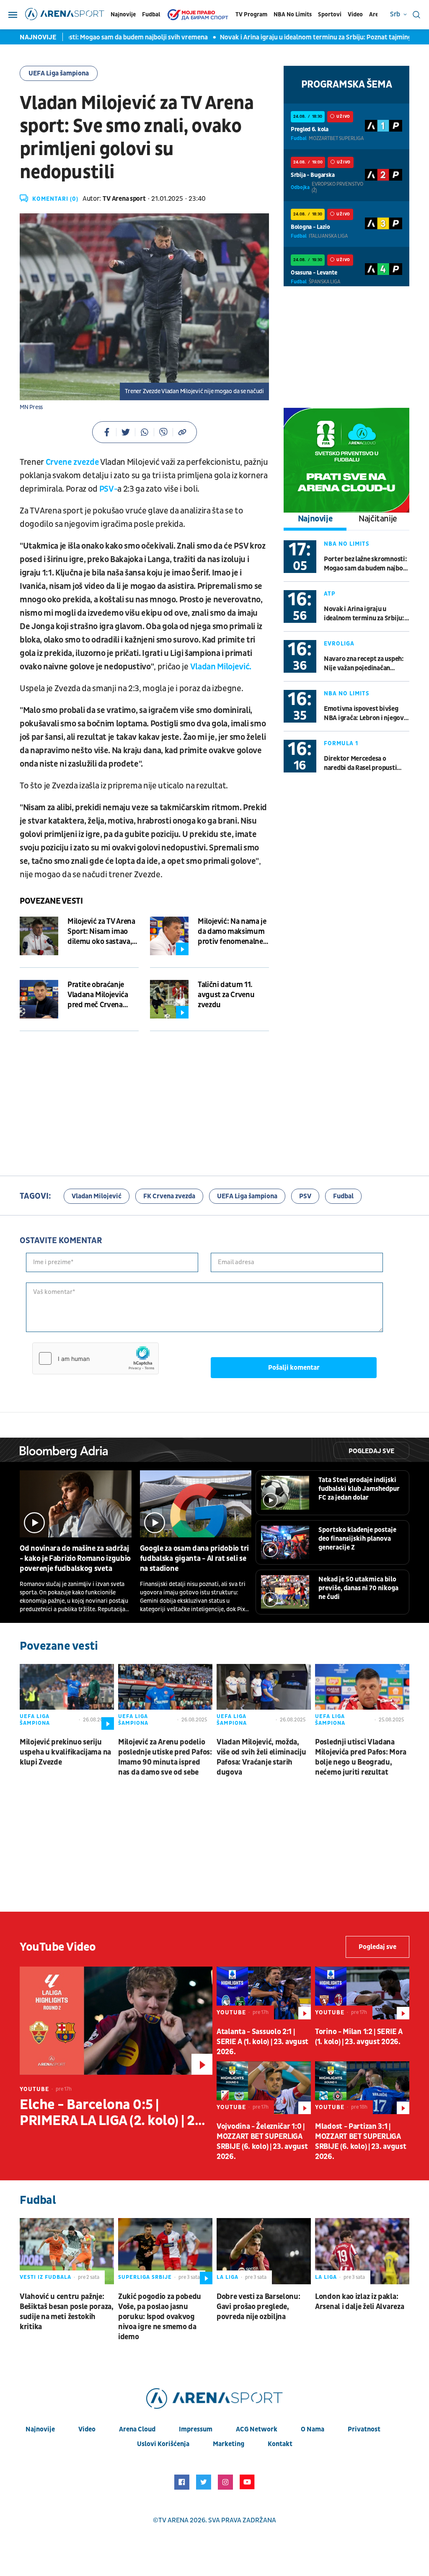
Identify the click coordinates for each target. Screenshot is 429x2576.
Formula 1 (341, 743)
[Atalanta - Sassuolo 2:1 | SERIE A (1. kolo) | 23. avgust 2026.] (264, 1993)
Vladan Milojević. (221, 667)
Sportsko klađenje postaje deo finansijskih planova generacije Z (357, 1539)
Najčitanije (378, 519)
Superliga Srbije (145, 2277)
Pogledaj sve (371, 1451)
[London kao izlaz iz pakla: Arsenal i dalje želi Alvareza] (362, 2251)
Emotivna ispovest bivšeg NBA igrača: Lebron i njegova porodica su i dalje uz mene (365, 714)
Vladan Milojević (97, 1196)
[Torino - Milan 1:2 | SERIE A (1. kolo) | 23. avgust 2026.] (362, 1993)
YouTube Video (58, 1947)
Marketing (229, 2444)
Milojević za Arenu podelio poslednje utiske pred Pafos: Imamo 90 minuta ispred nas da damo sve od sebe (165, 1757)
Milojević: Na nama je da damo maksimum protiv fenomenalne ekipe (232, 932)
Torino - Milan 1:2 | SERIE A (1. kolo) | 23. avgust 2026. (359, 2037)
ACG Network (257, 2429)
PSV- (109, 489)
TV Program (251, 14)
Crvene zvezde (72, 462)
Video (355, 14)
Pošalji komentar (294, 1368)
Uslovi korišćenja (163, 2444)
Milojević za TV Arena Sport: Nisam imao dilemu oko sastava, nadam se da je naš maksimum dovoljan (101, 932)
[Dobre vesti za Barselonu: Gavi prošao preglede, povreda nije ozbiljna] (264, 2251)
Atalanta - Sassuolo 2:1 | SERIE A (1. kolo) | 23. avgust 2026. (262, 2042)
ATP (330, 594)
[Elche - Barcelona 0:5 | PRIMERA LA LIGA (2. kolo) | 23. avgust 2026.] (116, 2021)
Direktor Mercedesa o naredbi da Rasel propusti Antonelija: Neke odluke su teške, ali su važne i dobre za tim (364, 763)
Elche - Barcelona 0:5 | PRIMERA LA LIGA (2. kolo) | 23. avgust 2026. (113, 2113)
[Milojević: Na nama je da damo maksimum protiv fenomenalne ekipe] (169, 936)
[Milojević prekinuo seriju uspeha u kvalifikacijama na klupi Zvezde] (67, 1697)
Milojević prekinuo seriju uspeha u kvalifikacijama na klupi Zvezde (65, 1752)
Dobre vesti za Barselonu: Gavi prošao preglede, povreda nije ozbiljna (258, 2307)
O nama (313, 2429)
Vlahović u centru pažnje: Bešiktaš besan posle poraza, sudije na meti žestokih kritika (67, 2312)
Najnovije (123, 14)
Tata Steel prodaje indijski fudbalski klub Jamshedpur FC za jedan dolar (359, 1489)
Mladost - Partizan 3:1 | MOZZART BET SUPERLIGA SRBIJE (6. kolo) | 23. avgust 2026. (361, 2142)
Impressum (196, 2429)
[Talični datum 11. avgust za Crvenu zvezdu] (169, 999)
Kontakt (280, 2444)
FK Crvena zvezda (169, 1196)
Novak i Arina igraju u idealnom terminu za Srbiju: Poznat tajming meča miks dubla (364, 614)
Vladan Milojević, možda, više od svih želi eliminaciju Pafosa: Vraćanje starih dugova (261, 1757)
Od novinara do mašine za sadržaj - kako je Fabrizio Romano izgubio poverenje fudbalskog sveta (75, 1559)
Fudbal (151, 14)
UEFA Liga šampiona (59, 73)
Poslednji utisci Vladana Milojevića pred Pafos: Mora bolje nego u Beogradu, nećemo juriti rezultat (361, 1757)
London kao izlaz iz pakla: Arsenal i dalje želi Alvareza (359, 2302)
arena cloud (137, 2429)
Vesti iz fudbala (45, 2277)
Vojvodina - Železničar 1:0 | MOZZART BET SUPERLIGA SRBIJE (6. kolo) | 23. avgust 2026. (262, 2142)
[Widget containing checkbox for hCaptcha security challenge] (96, 1358)
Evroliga (339, 644)
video (87, 2429)
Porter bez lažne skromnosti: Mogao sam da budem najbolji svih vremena (366, 564)
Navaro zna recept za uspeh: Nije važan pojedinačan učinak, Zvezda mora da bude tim (365, 664)
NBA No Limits (293, 14)
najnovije (40, 2429)
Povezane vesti (51, 901)
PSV (305, 1196)
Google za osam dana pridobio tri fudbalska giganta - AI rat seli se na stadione (194, 1559)
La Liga (227, 2277)
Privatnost (364, 2429)
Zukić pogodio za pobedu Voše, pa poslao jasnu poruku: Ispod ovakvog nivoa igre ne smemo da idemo (160, 2317)
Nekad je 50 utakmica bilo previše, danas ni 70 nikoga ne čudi (358, 1588)
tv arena (173, 2520)
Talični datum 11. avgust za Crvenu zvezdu (226, 995)
